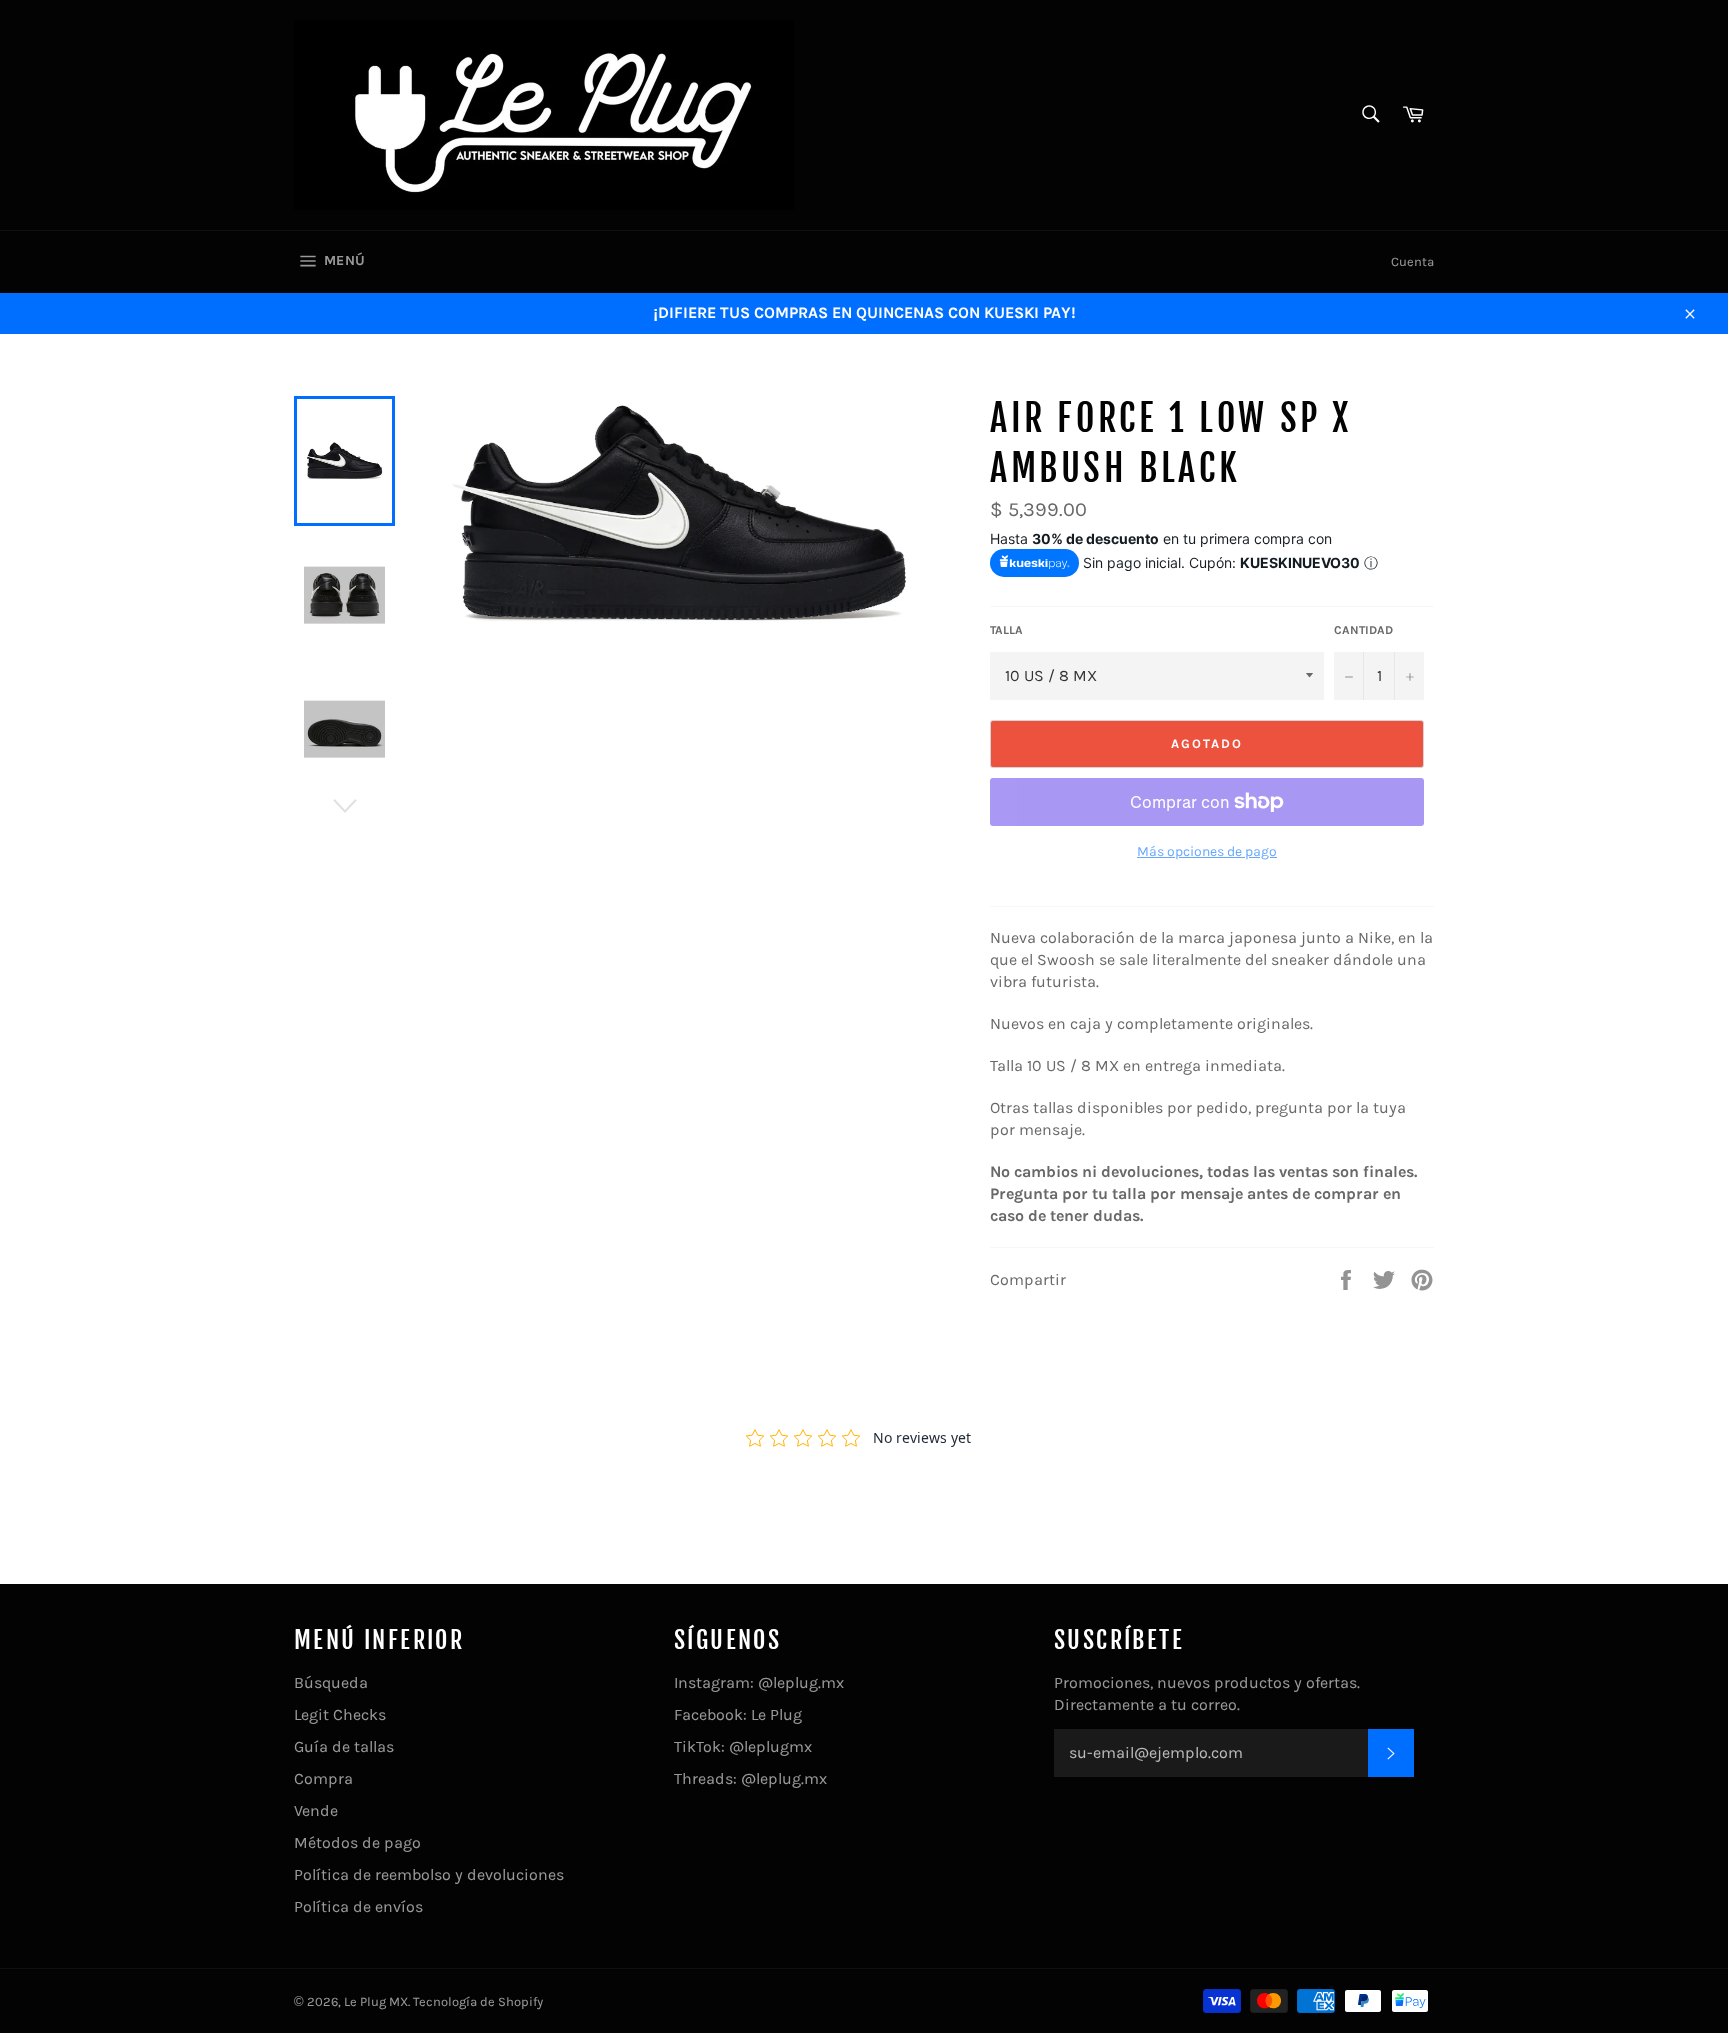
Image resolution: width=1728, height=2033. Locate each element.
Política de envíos (358, 1906)
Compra (323, 1778)
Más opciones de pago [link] (1207, 851)
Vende (316, 1810)
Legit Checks (340, 1714)
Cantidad (1363, 630)
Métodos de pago (357, 1842)
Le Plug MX (376, 2001)
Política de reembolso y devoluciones (429, 1874)
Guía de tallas (344, 1746)
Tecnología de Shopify (478, 2001)
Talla (1006, 630)
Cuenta (1412, 261)
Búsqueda (331, 1682)
